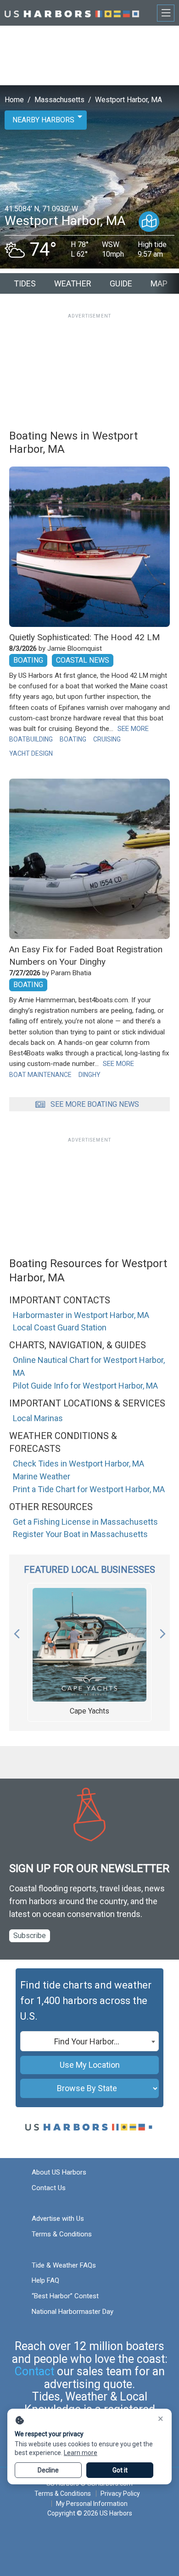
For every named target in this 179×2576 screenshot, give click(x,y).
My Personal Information (92, 2504)
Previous (17, 1631)
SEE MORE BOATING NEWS (95, 1104)
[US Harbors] (72, 13)
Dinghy (89, 1075)
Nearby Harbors (43, 120)
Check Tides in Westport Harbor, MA (78, 1464)
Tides (25, 283)
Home (14, 100)
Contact (34, 2371)
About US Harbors (59, 2172)
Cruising (107, 739)
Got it (120, 2470)
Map (159, 283)
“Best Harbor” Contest (65, 2296)
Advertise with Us (58, 2219)
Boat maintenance (40, 1075)
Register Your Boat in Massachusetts (80, 1534)
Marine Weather (42, 1476)
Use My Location (90, 2065)
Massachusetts (59, 100)
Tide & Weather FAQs (64, 2265)
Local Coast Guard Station (60, 1327)
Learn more (81, 2453)
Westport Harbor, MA (129, 100)
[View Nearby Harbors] (149, 222)
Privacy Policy (120, 2494)
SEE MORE (133, 729)
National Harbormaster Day (73, 2312)
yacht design (31, 753)
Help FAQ (45, 2280)
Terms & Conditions (62, 2234)
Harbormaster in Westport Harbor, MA (81, 1315)
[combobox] (89, 2041)
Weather (73, 283)
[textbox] (89, 2042)
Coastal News (83, 660)
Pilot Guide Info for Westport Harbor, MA (85, 1386)
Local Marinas (38, 1418)
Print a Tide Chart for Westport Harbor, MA (89, 1489)
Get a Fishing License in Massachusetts (85, 1522)
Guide (121, 283)
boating (73, 739)
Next (162, 1631)
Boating (28, 660)
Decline (48, 2470)
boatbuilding (31, 739)
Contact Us (49, 2188)
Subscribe (30, 1936)
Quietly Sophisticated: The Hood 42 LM (84, 637)
